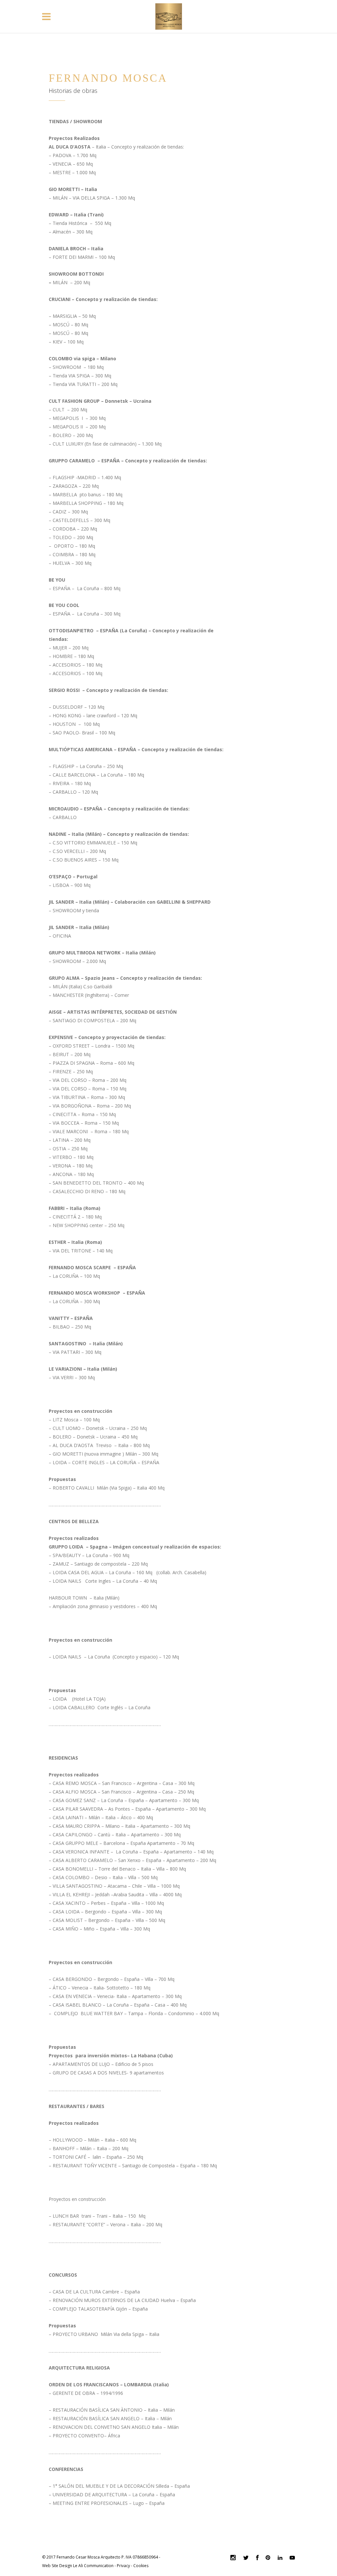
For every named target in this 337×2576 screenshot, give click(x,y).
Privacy (123, 2566)
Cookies (141, 2566)
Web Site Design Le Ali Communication (78, 2566)
